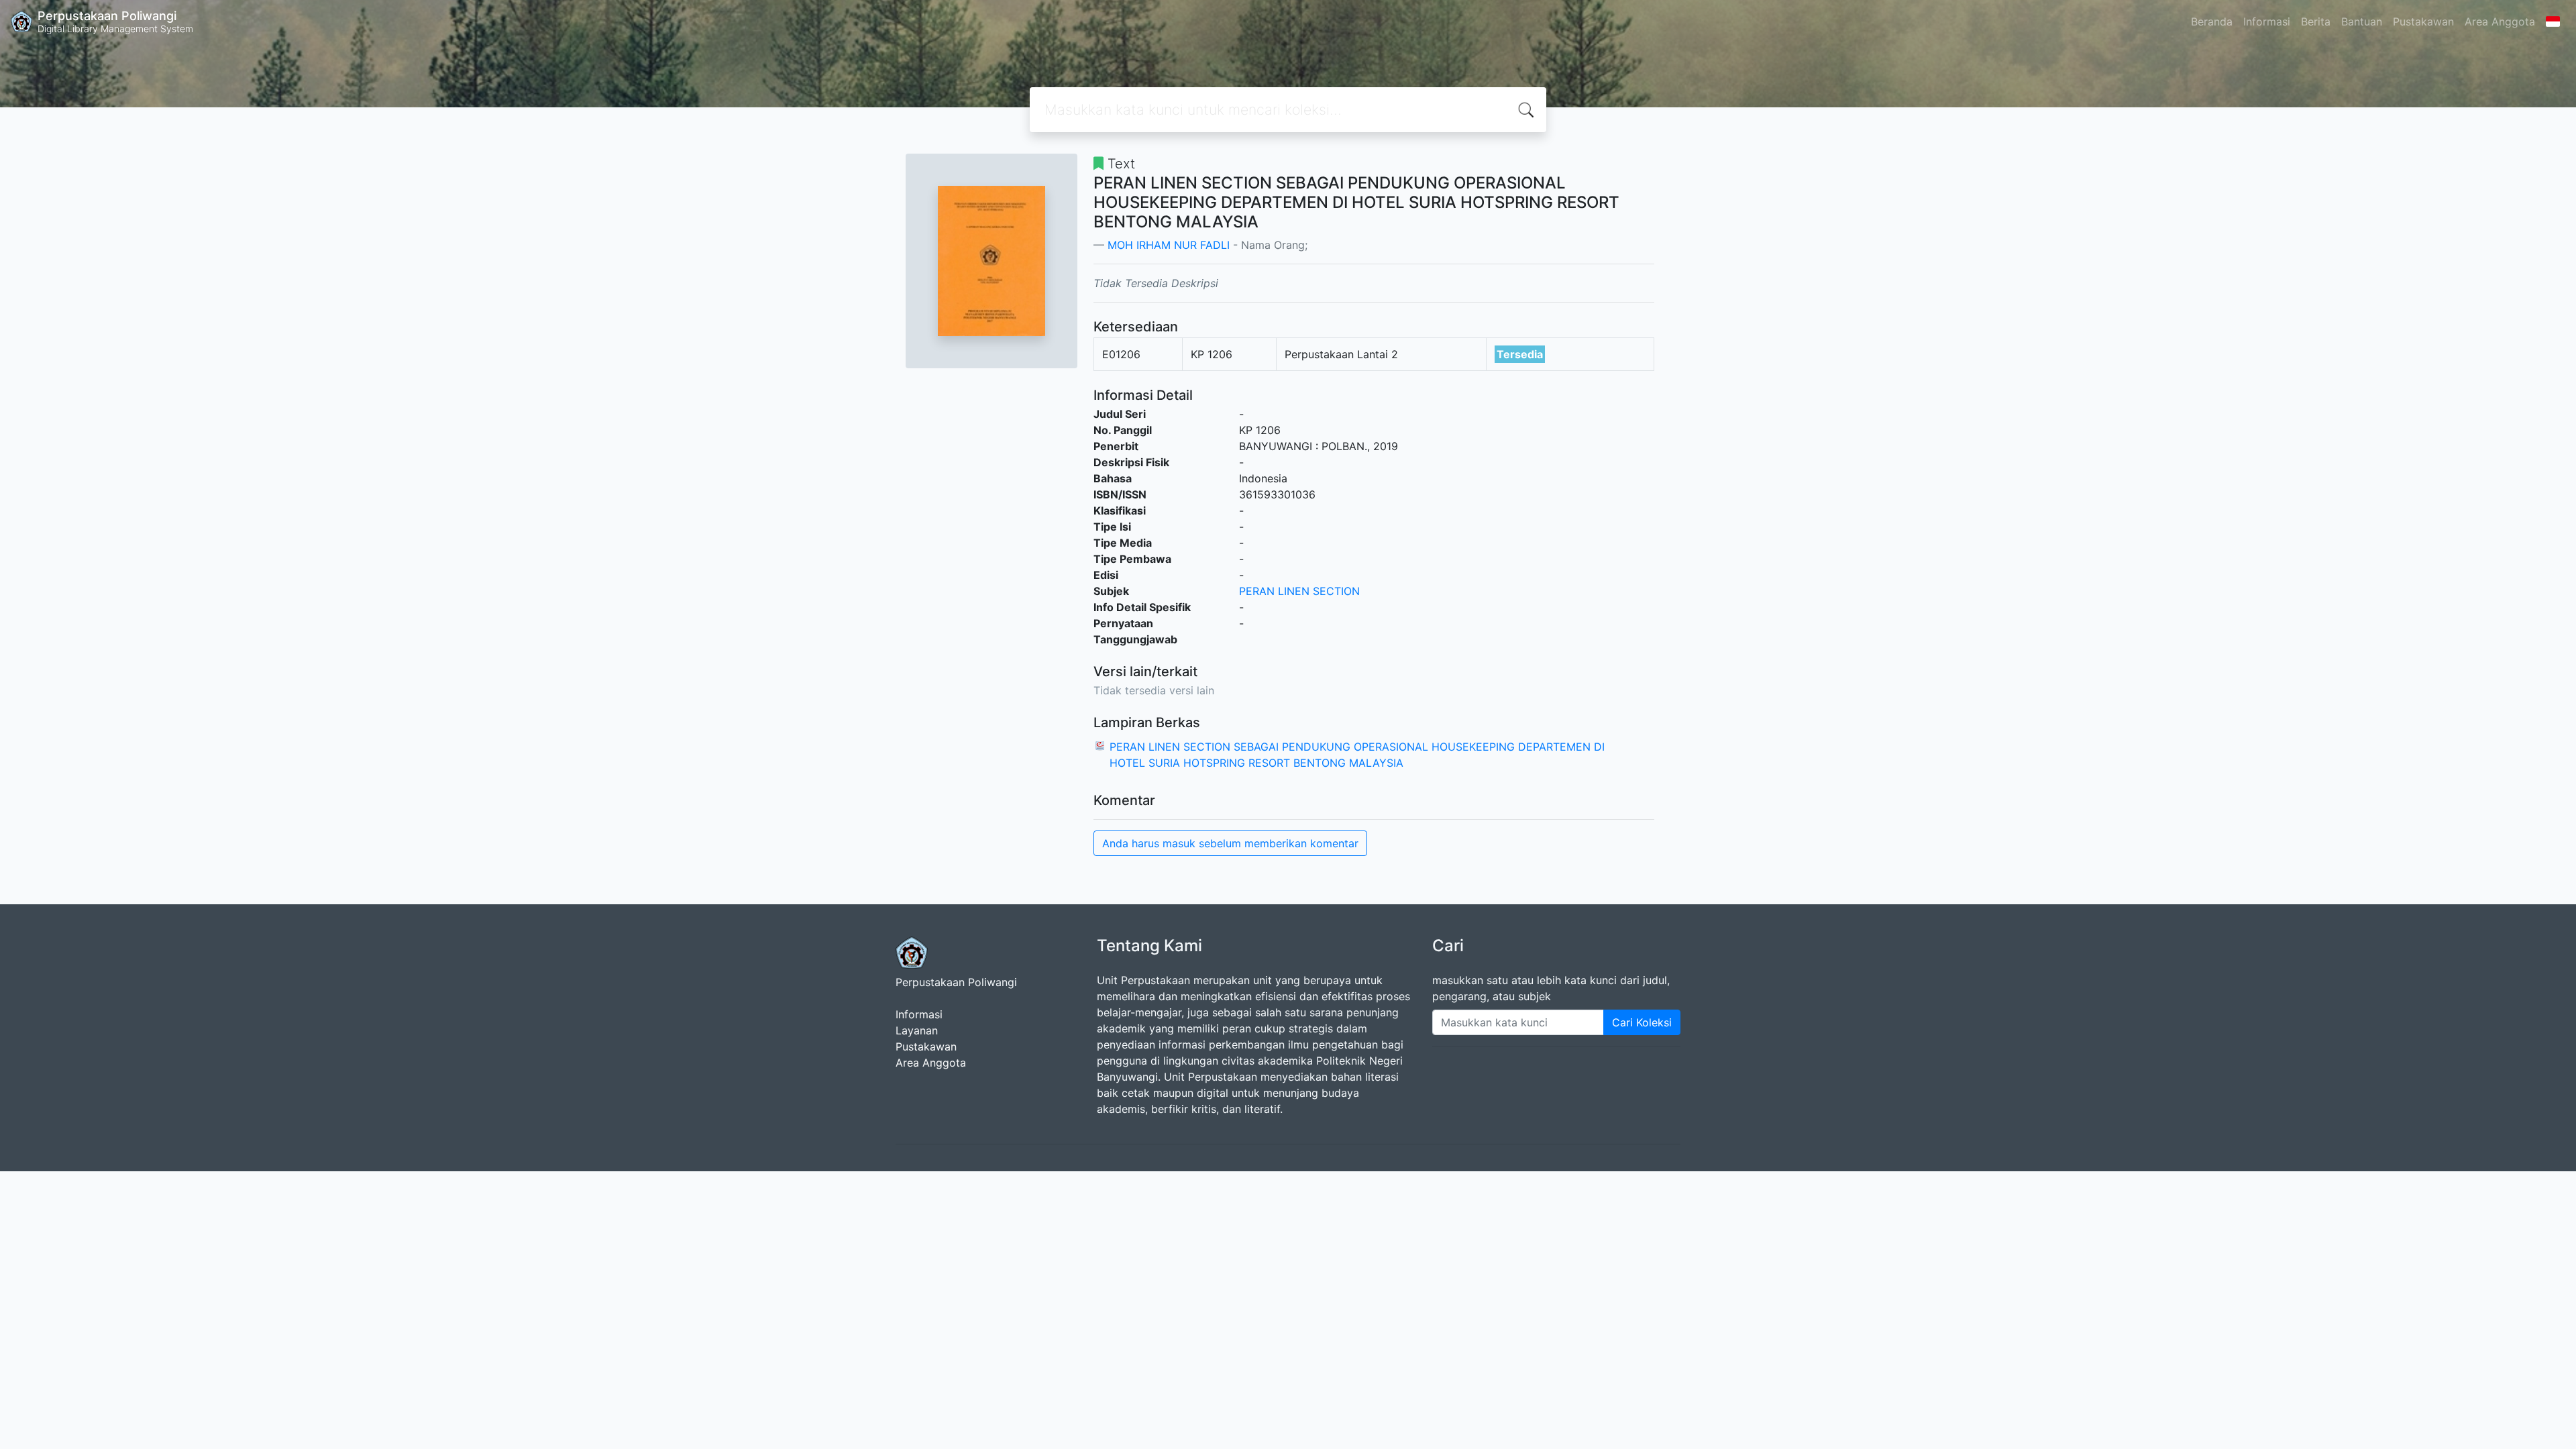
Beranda (2212, 21)
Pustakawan (2423, 21)
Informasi (2267, 21)
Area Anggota (2500, 21)
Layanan (917, 1030)
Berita (2316, 21)
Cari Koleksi (1642, 1022)
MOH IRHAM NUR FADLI (1169, 245)
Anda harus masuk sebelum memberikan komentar (1230, 843)
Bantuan (2362, 21)
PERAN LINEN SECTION (1299, 591)
